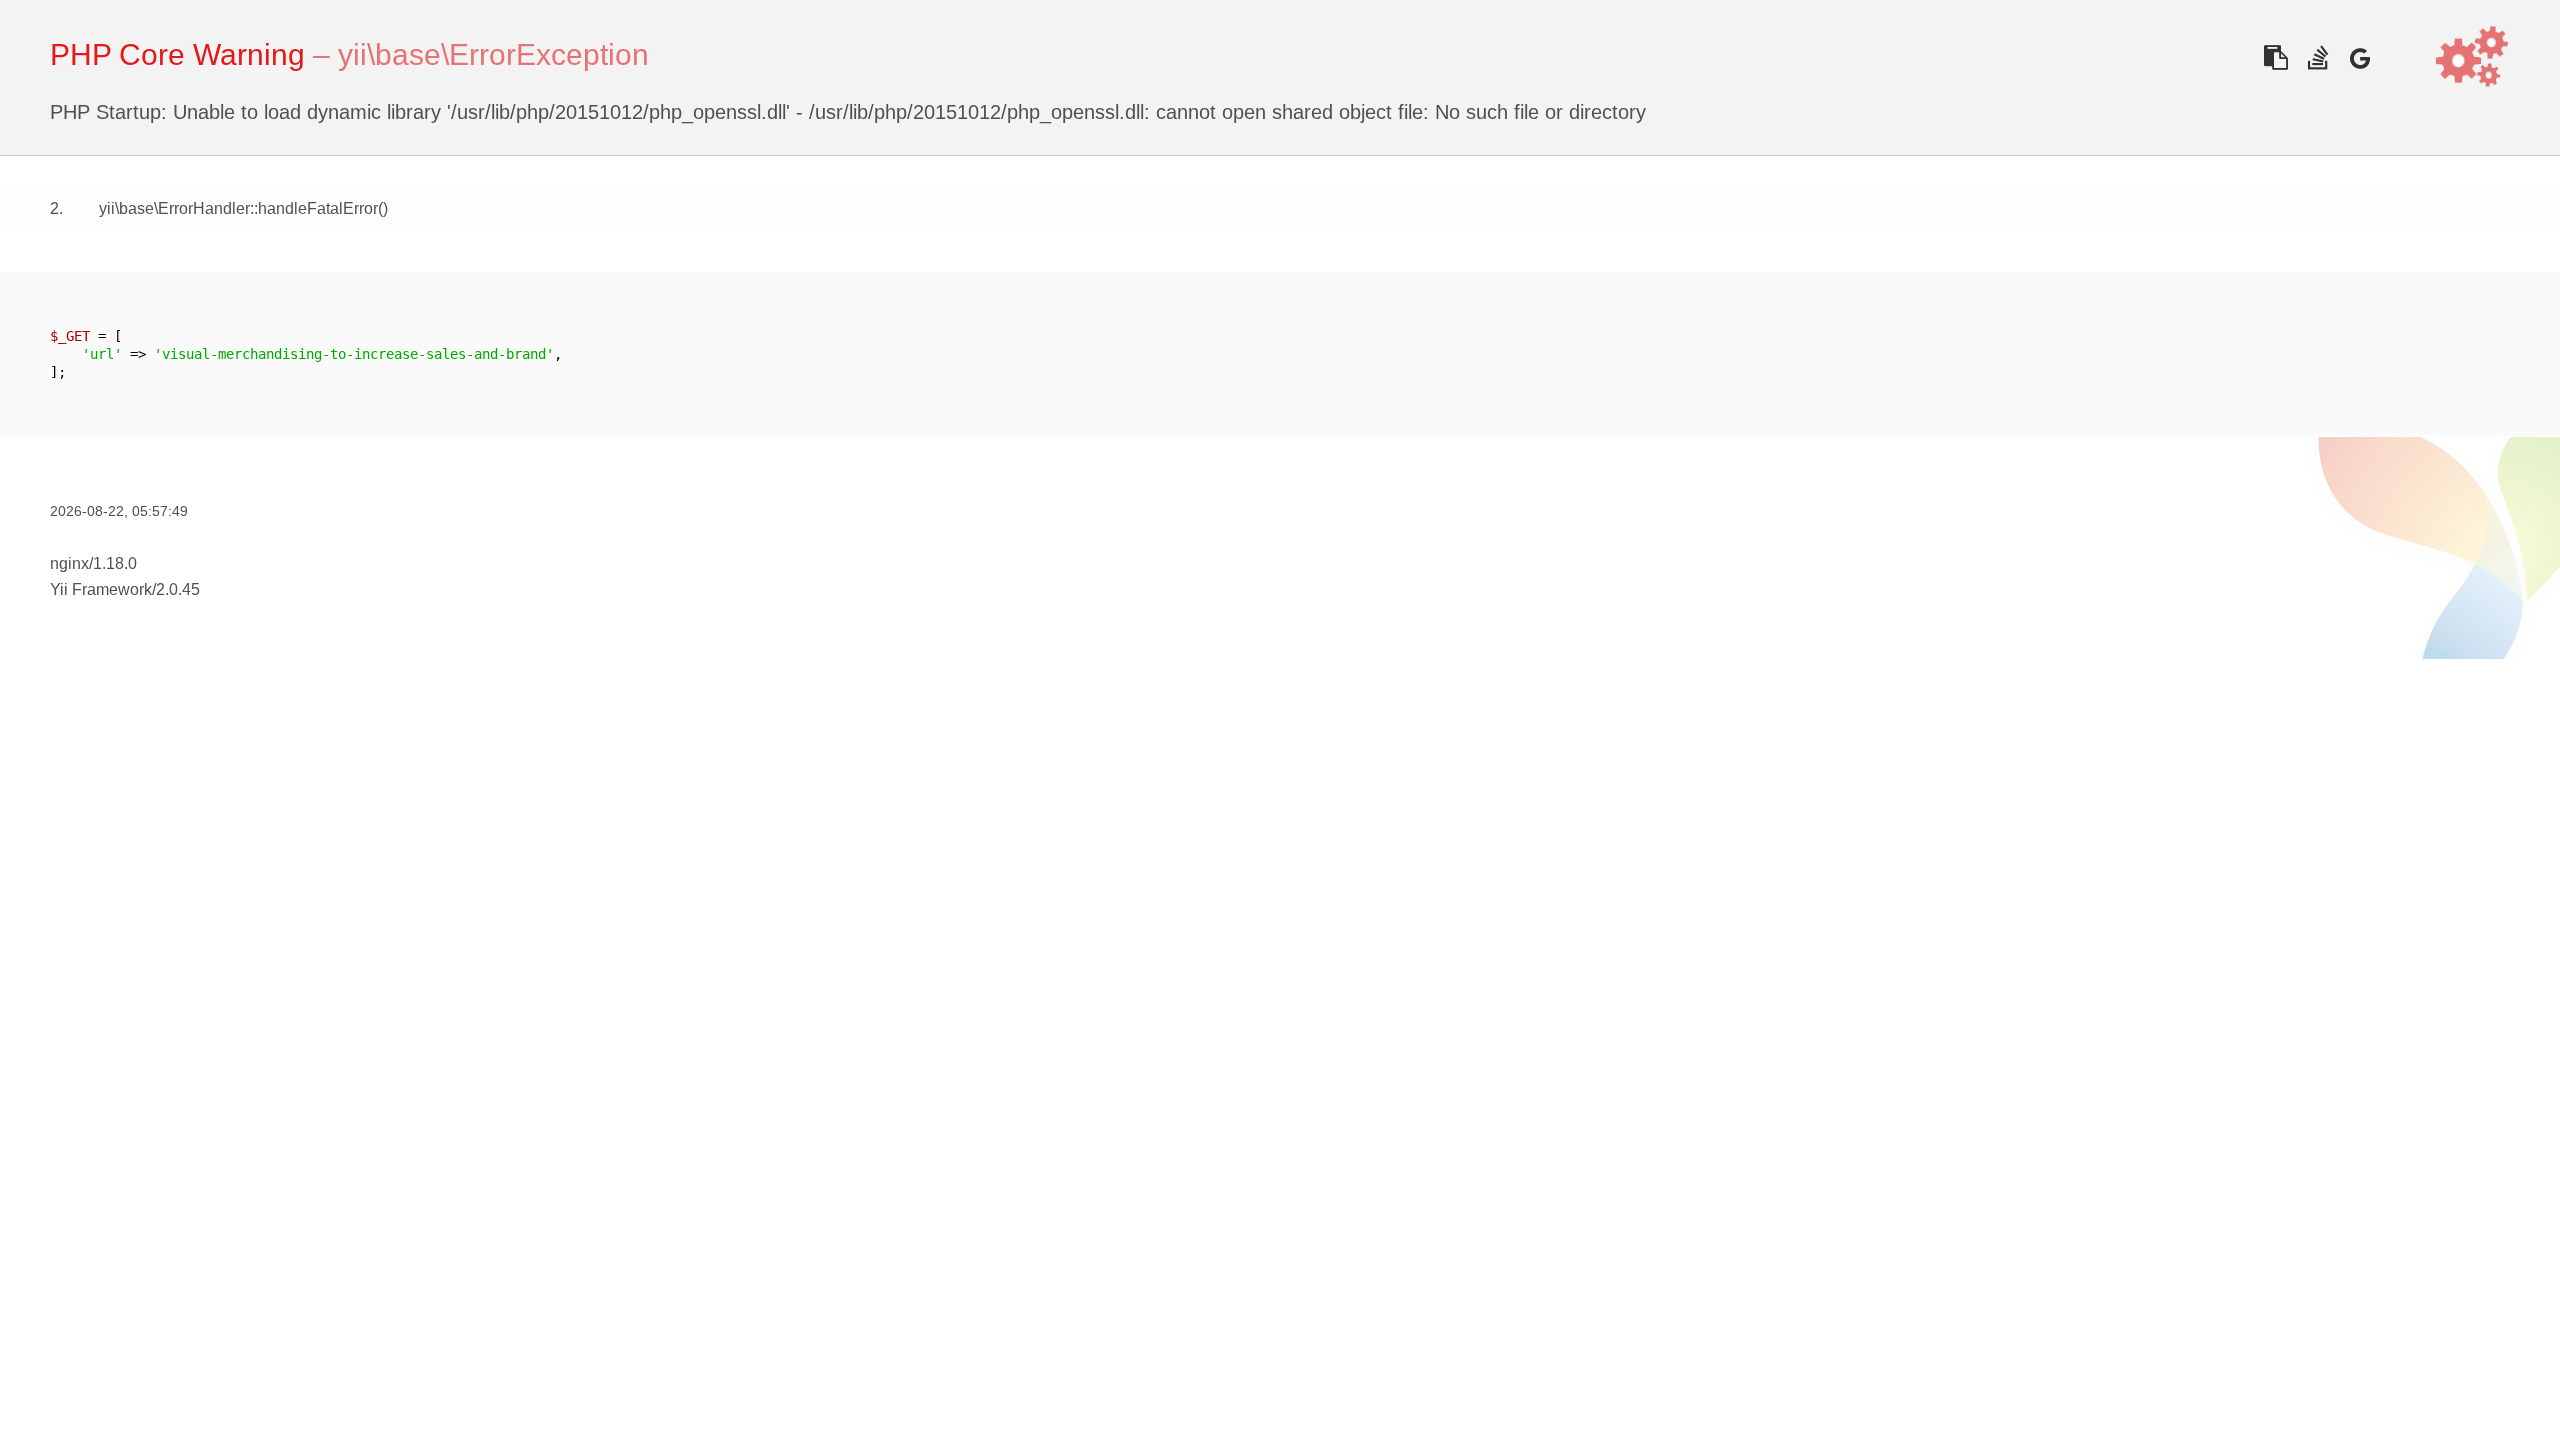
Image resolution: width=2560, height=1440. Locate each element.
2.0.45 (178, 589)
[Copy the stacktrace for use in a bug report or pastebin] (2275, 57)
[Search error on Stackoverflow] (2317, 57)
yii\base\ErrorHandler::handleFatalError (238, 208)
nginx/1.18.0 (93, 563)
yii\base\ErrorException (493, 54)
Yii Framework (101, 589)
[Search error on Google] (2359, 57)
